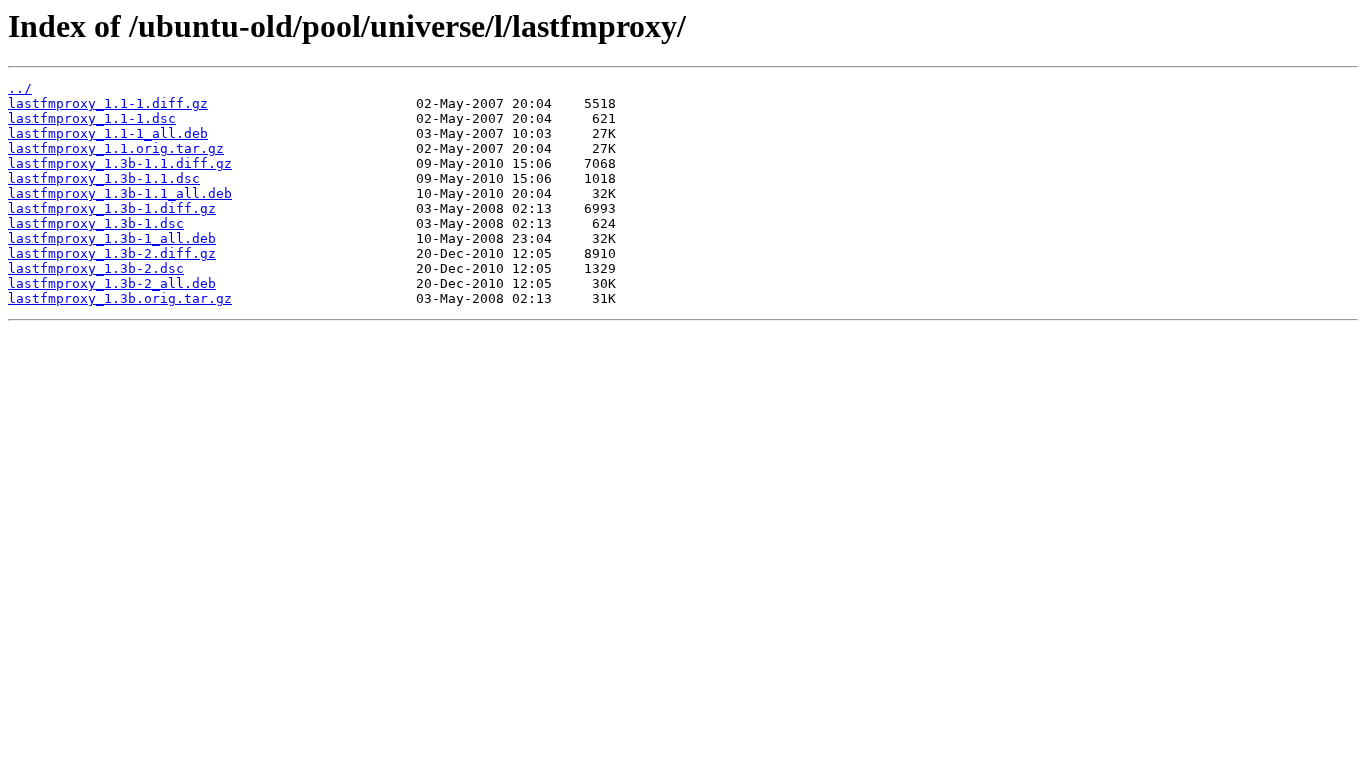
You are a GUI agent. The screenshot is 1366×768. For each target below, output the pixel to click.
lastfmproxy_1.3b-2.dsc (96, 268)
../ (20, 88)
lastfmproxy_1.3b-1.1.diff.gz (120, 163)
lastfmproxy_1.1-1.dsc (92, 118)
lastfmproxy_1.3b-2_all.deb (112, 283)
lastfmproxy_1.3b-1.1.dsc (104, 178)
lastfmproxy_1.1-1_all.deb (108, 133)
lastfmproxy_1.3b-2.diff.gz (112, 253)
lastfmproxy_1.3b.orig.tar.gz (120, 298)
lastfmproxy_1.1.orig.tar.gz (116, 148)
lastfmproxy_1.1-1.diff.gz (108, 103)
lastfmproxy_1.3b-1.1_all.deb (120, 193)
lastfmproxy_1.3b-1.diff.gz (112, 208)
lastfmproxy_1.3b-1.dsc (96, 223)
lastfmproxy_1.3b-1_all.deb (112, 238)
